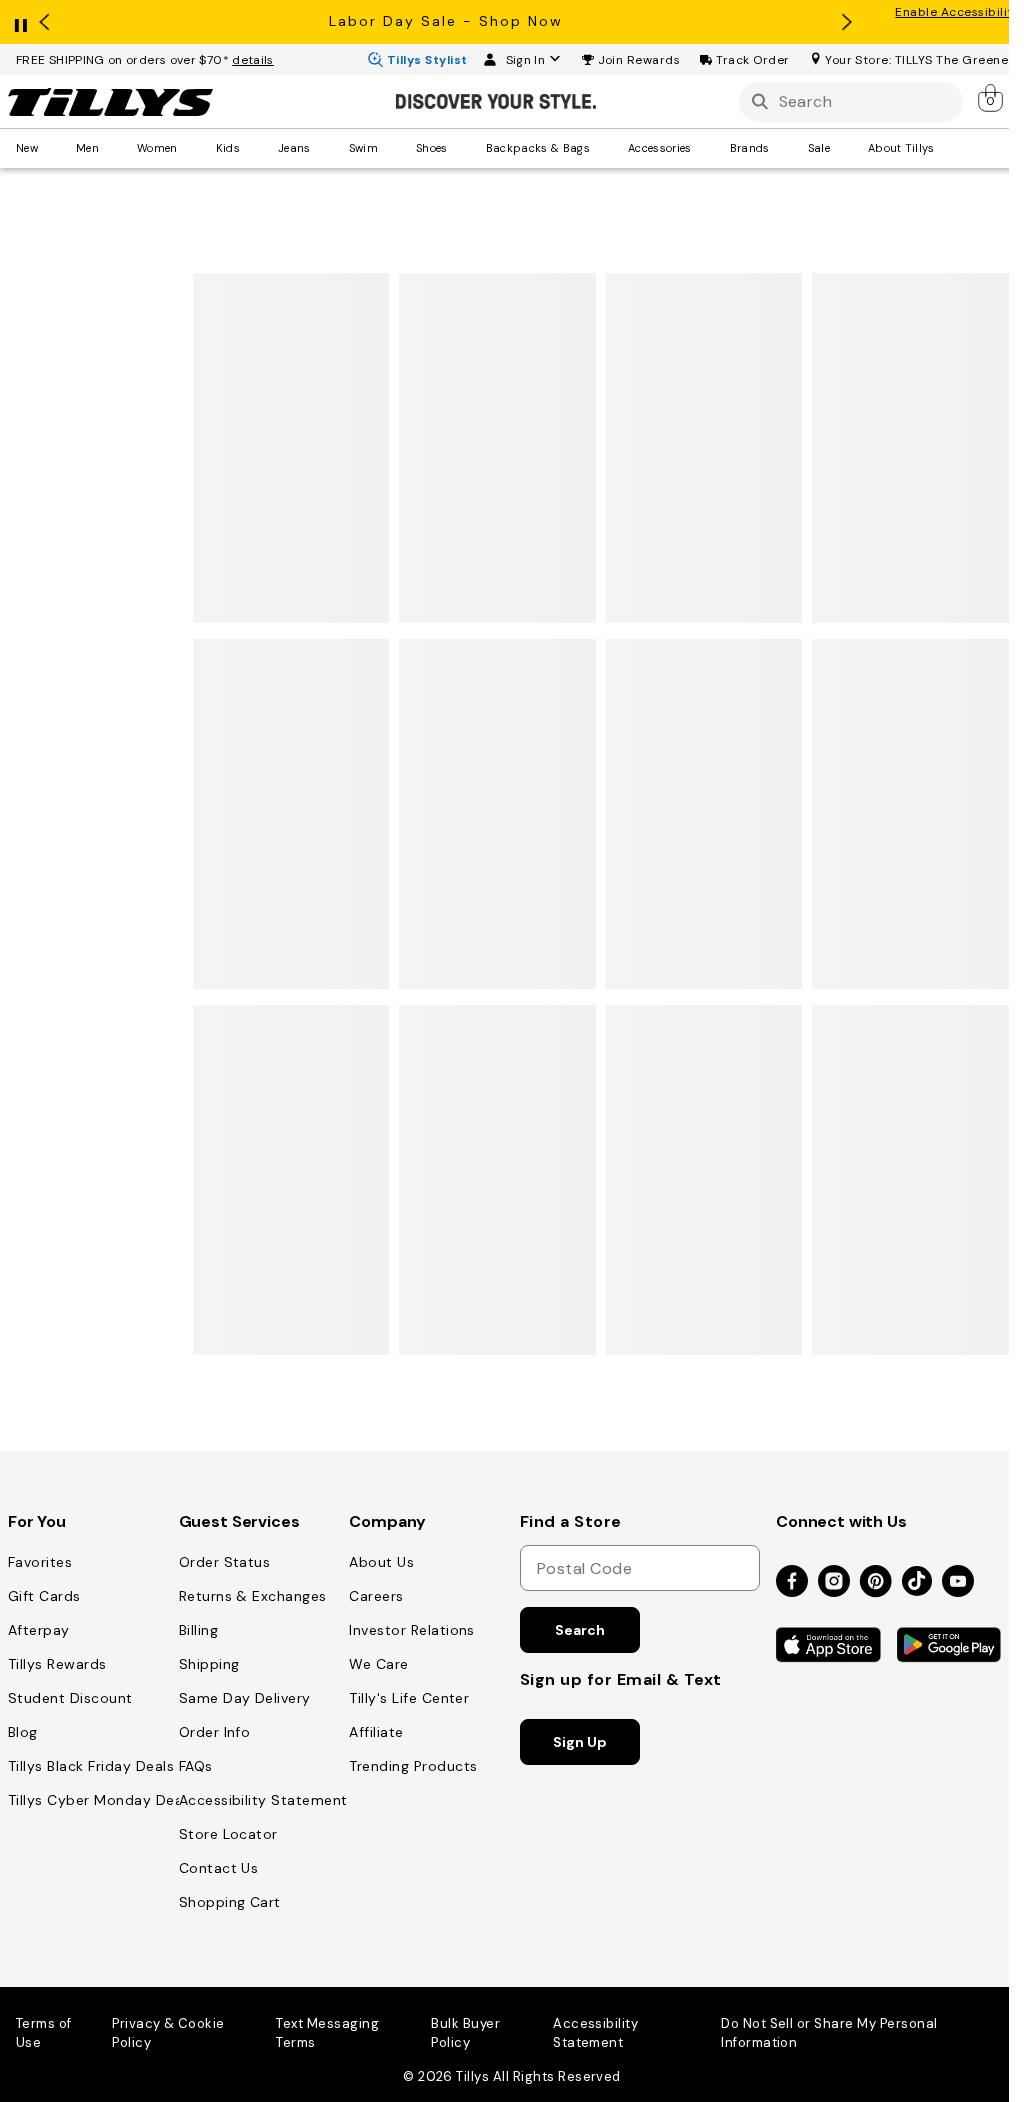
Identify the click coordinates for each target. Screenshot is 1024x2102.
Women (157, 148)
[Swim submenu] (392, 148)
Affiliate (376, 1732)
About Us (381, 1562)
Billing (198, 1630)
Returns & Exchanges (253, 1596)
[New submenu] (52, 148)
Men (87, 148)
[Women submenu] (192, 148)
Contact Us (219, 1868)
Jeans (294, 148)
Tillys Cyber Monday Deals (101, 1800)
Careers (376, 1596)
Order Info (215, 1732)
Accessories (660, 148)
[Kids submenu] (254, 148)
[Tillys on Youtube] (958, 1582)
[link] (992, 98)
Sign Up (579, 1742)
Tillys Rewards (57, 1664)
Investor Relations (412, 1630)
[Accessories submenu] (706, 148)
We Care (378, 1664)
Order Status (225, 1562)
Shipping (209, 1664)
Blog (23, 1732)
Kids (228, 148)
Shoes (432, 148)
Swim (363, 148)
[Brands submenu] (784, 148)
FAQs (196, 1766)
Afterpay (39, 1630)
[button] (639, 60)
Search (579, 1630)
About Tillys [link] (901, 148)
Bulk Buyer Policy (465, 2032)
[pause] (21, 21)
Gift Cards (44, 1596)
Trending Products (413, 1766)
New (27, 148)
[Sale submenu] (844, 148)
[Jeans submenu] (325, 148)
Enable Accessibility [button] (957, 12)
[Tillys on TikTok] (917, 1577)
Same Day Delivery (245, 1698)
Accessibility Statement (263, 1800)
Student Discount (70, 1698)
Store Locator (228, 1834)
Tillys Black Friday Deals (91, 1766)
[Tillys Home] (110, 102)
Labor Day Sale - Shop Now (446, 21)
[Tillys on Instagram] (834, 1582)
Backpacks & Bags (538, 148)
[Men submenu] (113, 148)
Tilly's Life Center (409, 1698)
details (253, 60)
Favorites (40, 1562)
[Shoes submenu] (462, 148)
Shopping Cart (230, 1902)
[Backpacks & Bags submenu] (604, 148)
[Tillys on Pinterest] (876, 1582)
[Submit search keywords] (760, 101)
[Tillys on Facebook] (792, 1582)
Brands (750, 148)
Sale (819, 148)
